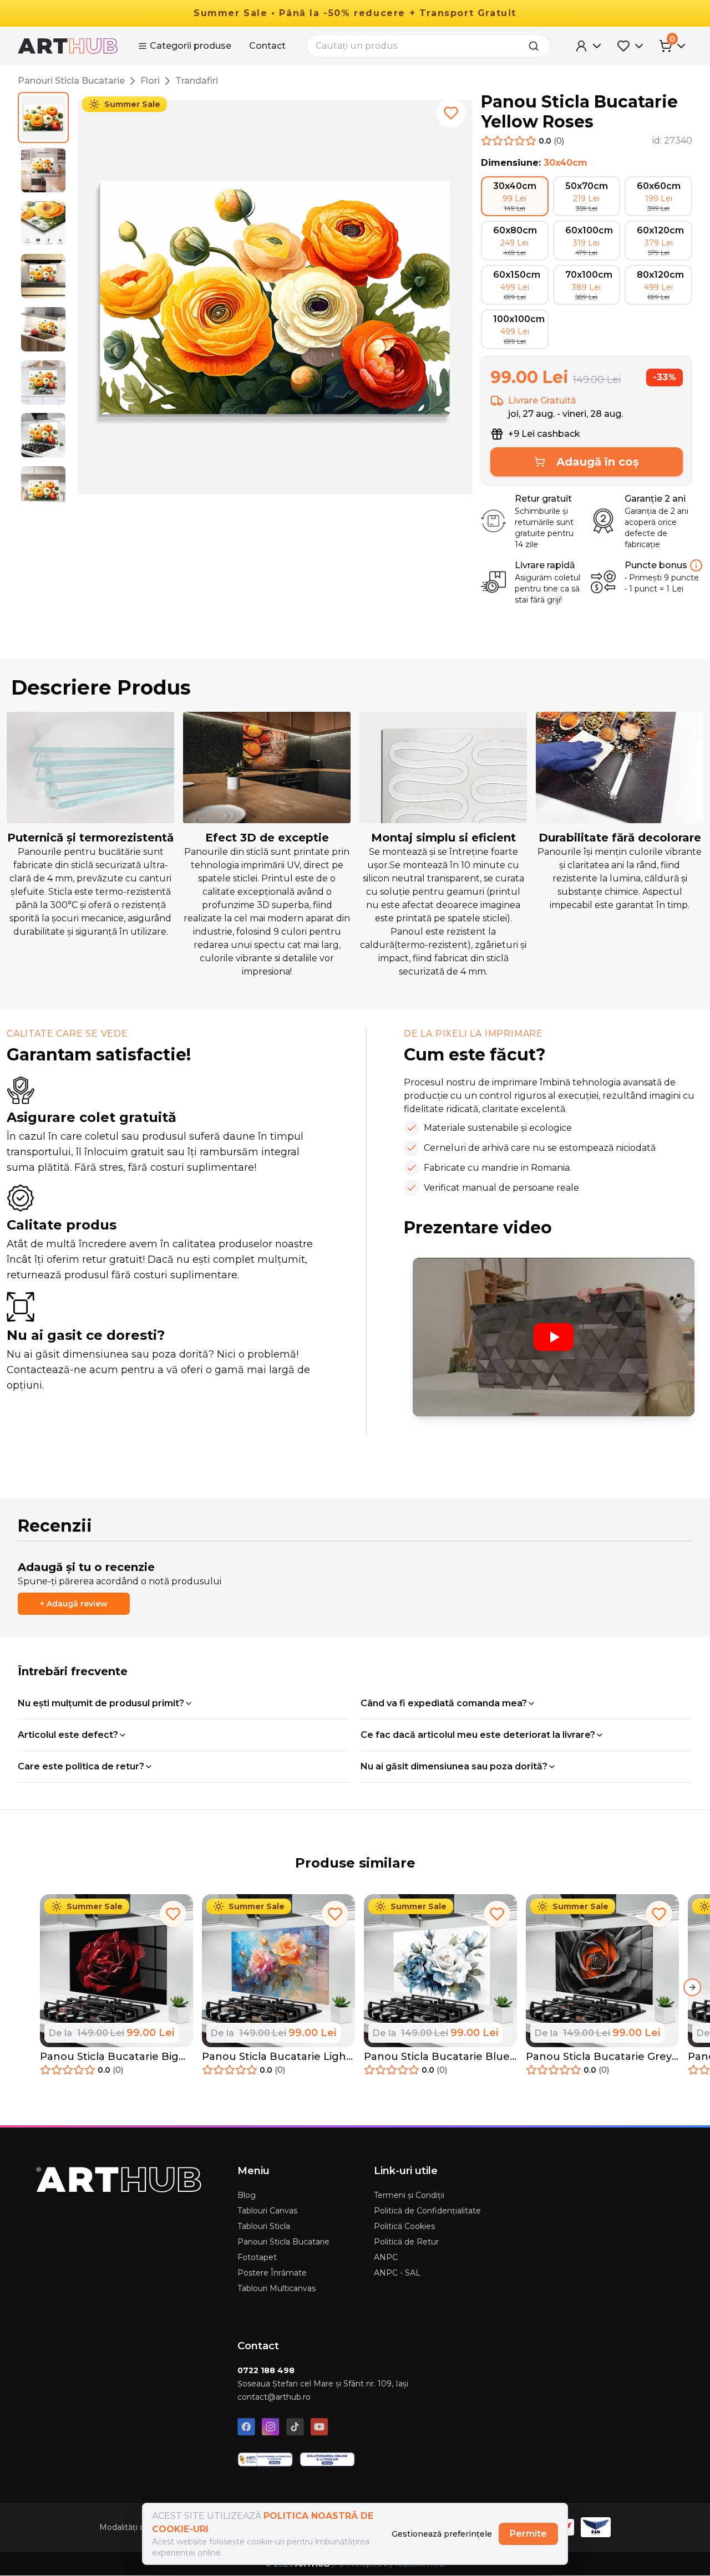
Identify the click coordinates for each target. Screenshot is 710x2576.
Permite (528, 2534)
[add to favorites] (451, 113)
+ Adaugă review (74, 1604)
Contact (267, 46)
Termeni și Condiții (409, 2195)
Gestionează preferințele (442, 2534)
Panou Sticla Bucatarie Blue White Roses (437, 2057)
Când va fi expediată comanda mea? (444, 1703)
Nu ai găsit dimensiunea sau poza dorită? (454, 1766)
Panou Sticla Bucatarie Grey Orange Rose (599, 2057)
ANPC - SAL (397, 2273)
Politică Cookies (404, 2226)
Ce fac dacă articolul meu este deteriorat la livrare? (478, 1735)
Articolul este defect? (68, 1735)
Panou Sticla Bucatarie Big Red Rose (109, 2057)
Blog (247, 2195)
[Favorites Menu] (631, 46)
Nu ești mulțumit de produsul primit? (101, 1703)
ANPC (386, 2257)
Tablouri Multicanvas (277, 2288)
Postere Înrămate (272, 2273)
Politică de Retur (406, 2242)
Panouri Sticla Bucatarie (71, 81)
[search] (537, 46)
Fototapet (257, 2257)
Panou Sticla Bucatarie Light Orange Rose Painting (276, 2057)
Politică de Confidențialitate (427, 2211)
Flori (150, 81)
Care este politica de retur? (81, 1766)
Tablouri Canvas (267, 2211)
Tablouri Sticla (264, 2226)
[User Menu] (589, 46)
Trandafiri (197, 81)
